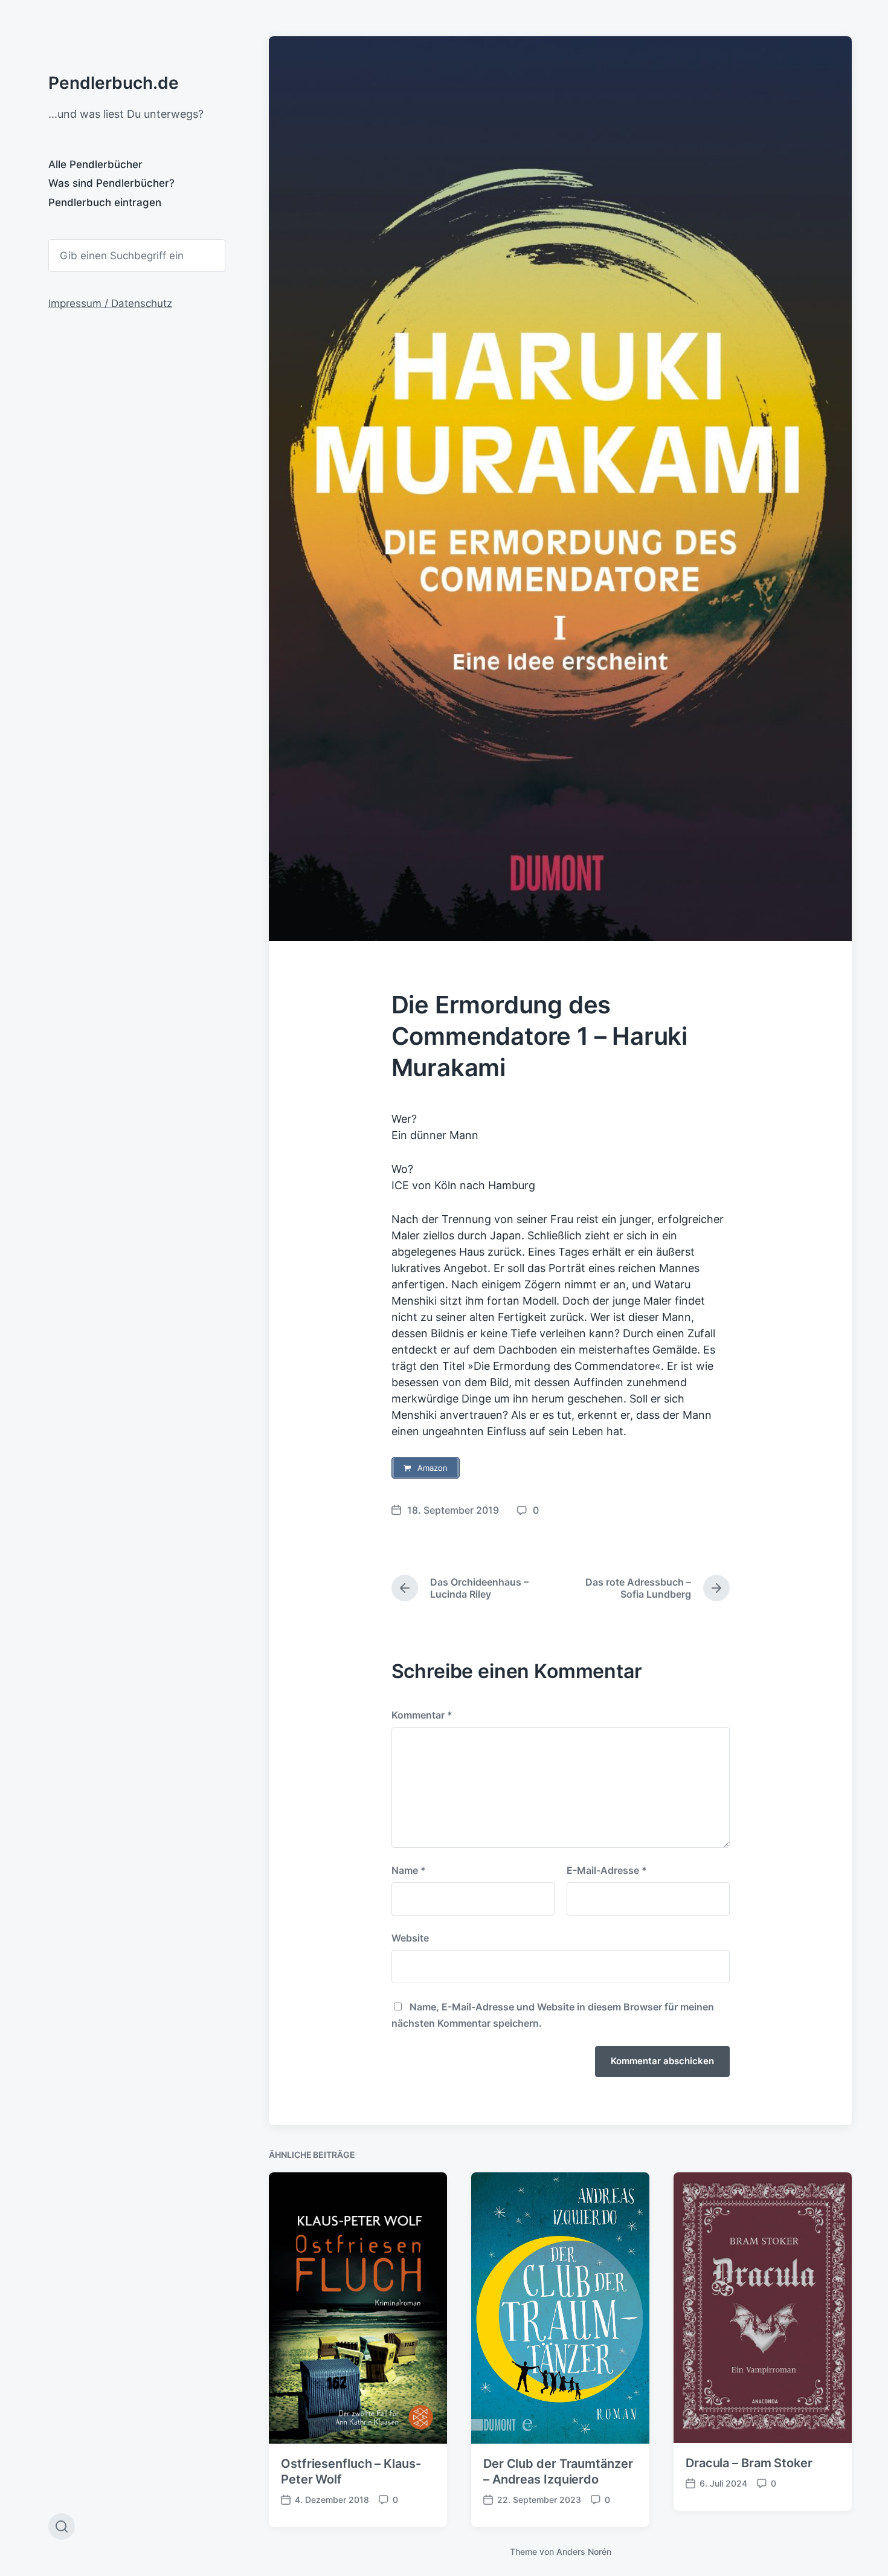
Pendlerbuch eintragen (105, 202)
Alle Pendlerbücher (95, 164)
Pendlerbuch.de (114, 83)
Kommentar (422, 1715)
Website (410, 1938)
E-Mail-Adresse (607, 1870)
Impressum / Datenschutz (110, 303)
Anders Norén (584, 2552)
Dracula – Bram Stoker (749, 2463)
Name (409, 1870)
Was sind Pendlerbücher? (111, 183)
